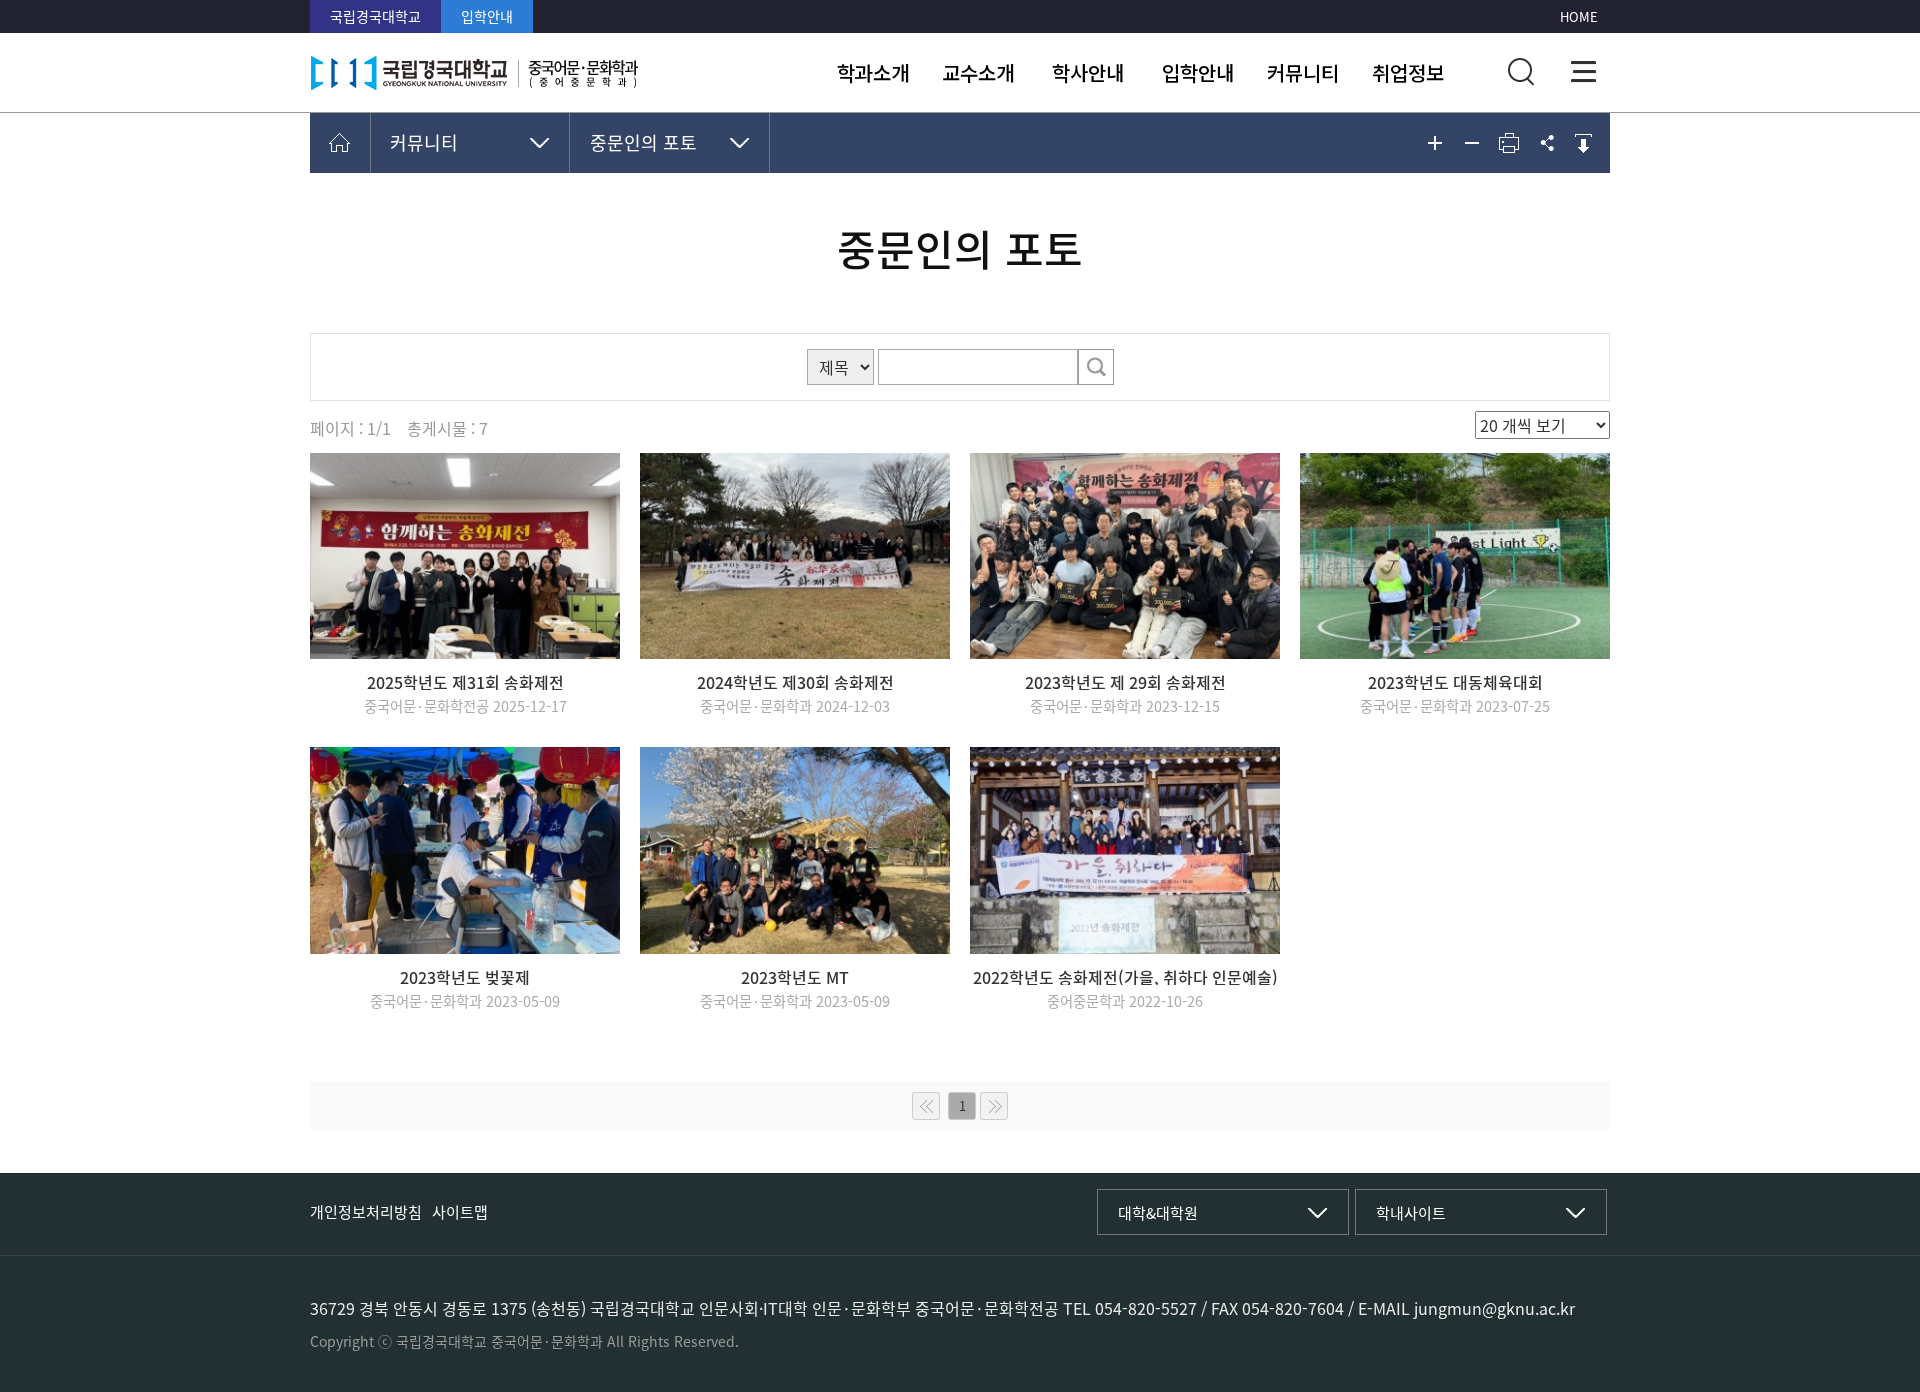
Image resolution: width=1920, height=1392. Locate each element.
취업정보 (1408, 73)
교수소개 (978, 73)
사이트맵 (460, 1212)
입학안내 (487, 16)
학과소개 (873, 73)
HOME (1579, 16)
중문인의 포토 (643, 142)
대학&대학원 (1158, 1213)
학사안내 (1088, 73)
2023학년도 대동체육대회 (1455, 682)
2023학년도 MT (795, 977)
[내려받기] (1583, 143)
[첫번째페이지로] (926, 1106)
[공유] (1546, 143)
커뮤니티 (1303, 73)
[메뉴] (1584, 72)
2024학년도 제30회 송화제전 (795, 682)
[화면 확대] (1435, 143)
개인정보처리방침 (366, 1212)
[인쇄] (1509, 143)
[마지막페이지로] (994, 1106)
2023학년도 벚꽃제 (465, 977)
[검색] (1096, 367)
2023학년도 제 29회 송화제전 (1125, 682)
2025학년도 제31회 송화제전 (465, 682)
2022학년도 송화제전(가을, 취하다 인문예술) (1125, 977)
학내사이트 (1411, 1213)
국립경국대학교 (375, 16)
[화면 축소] (1472, 143)
